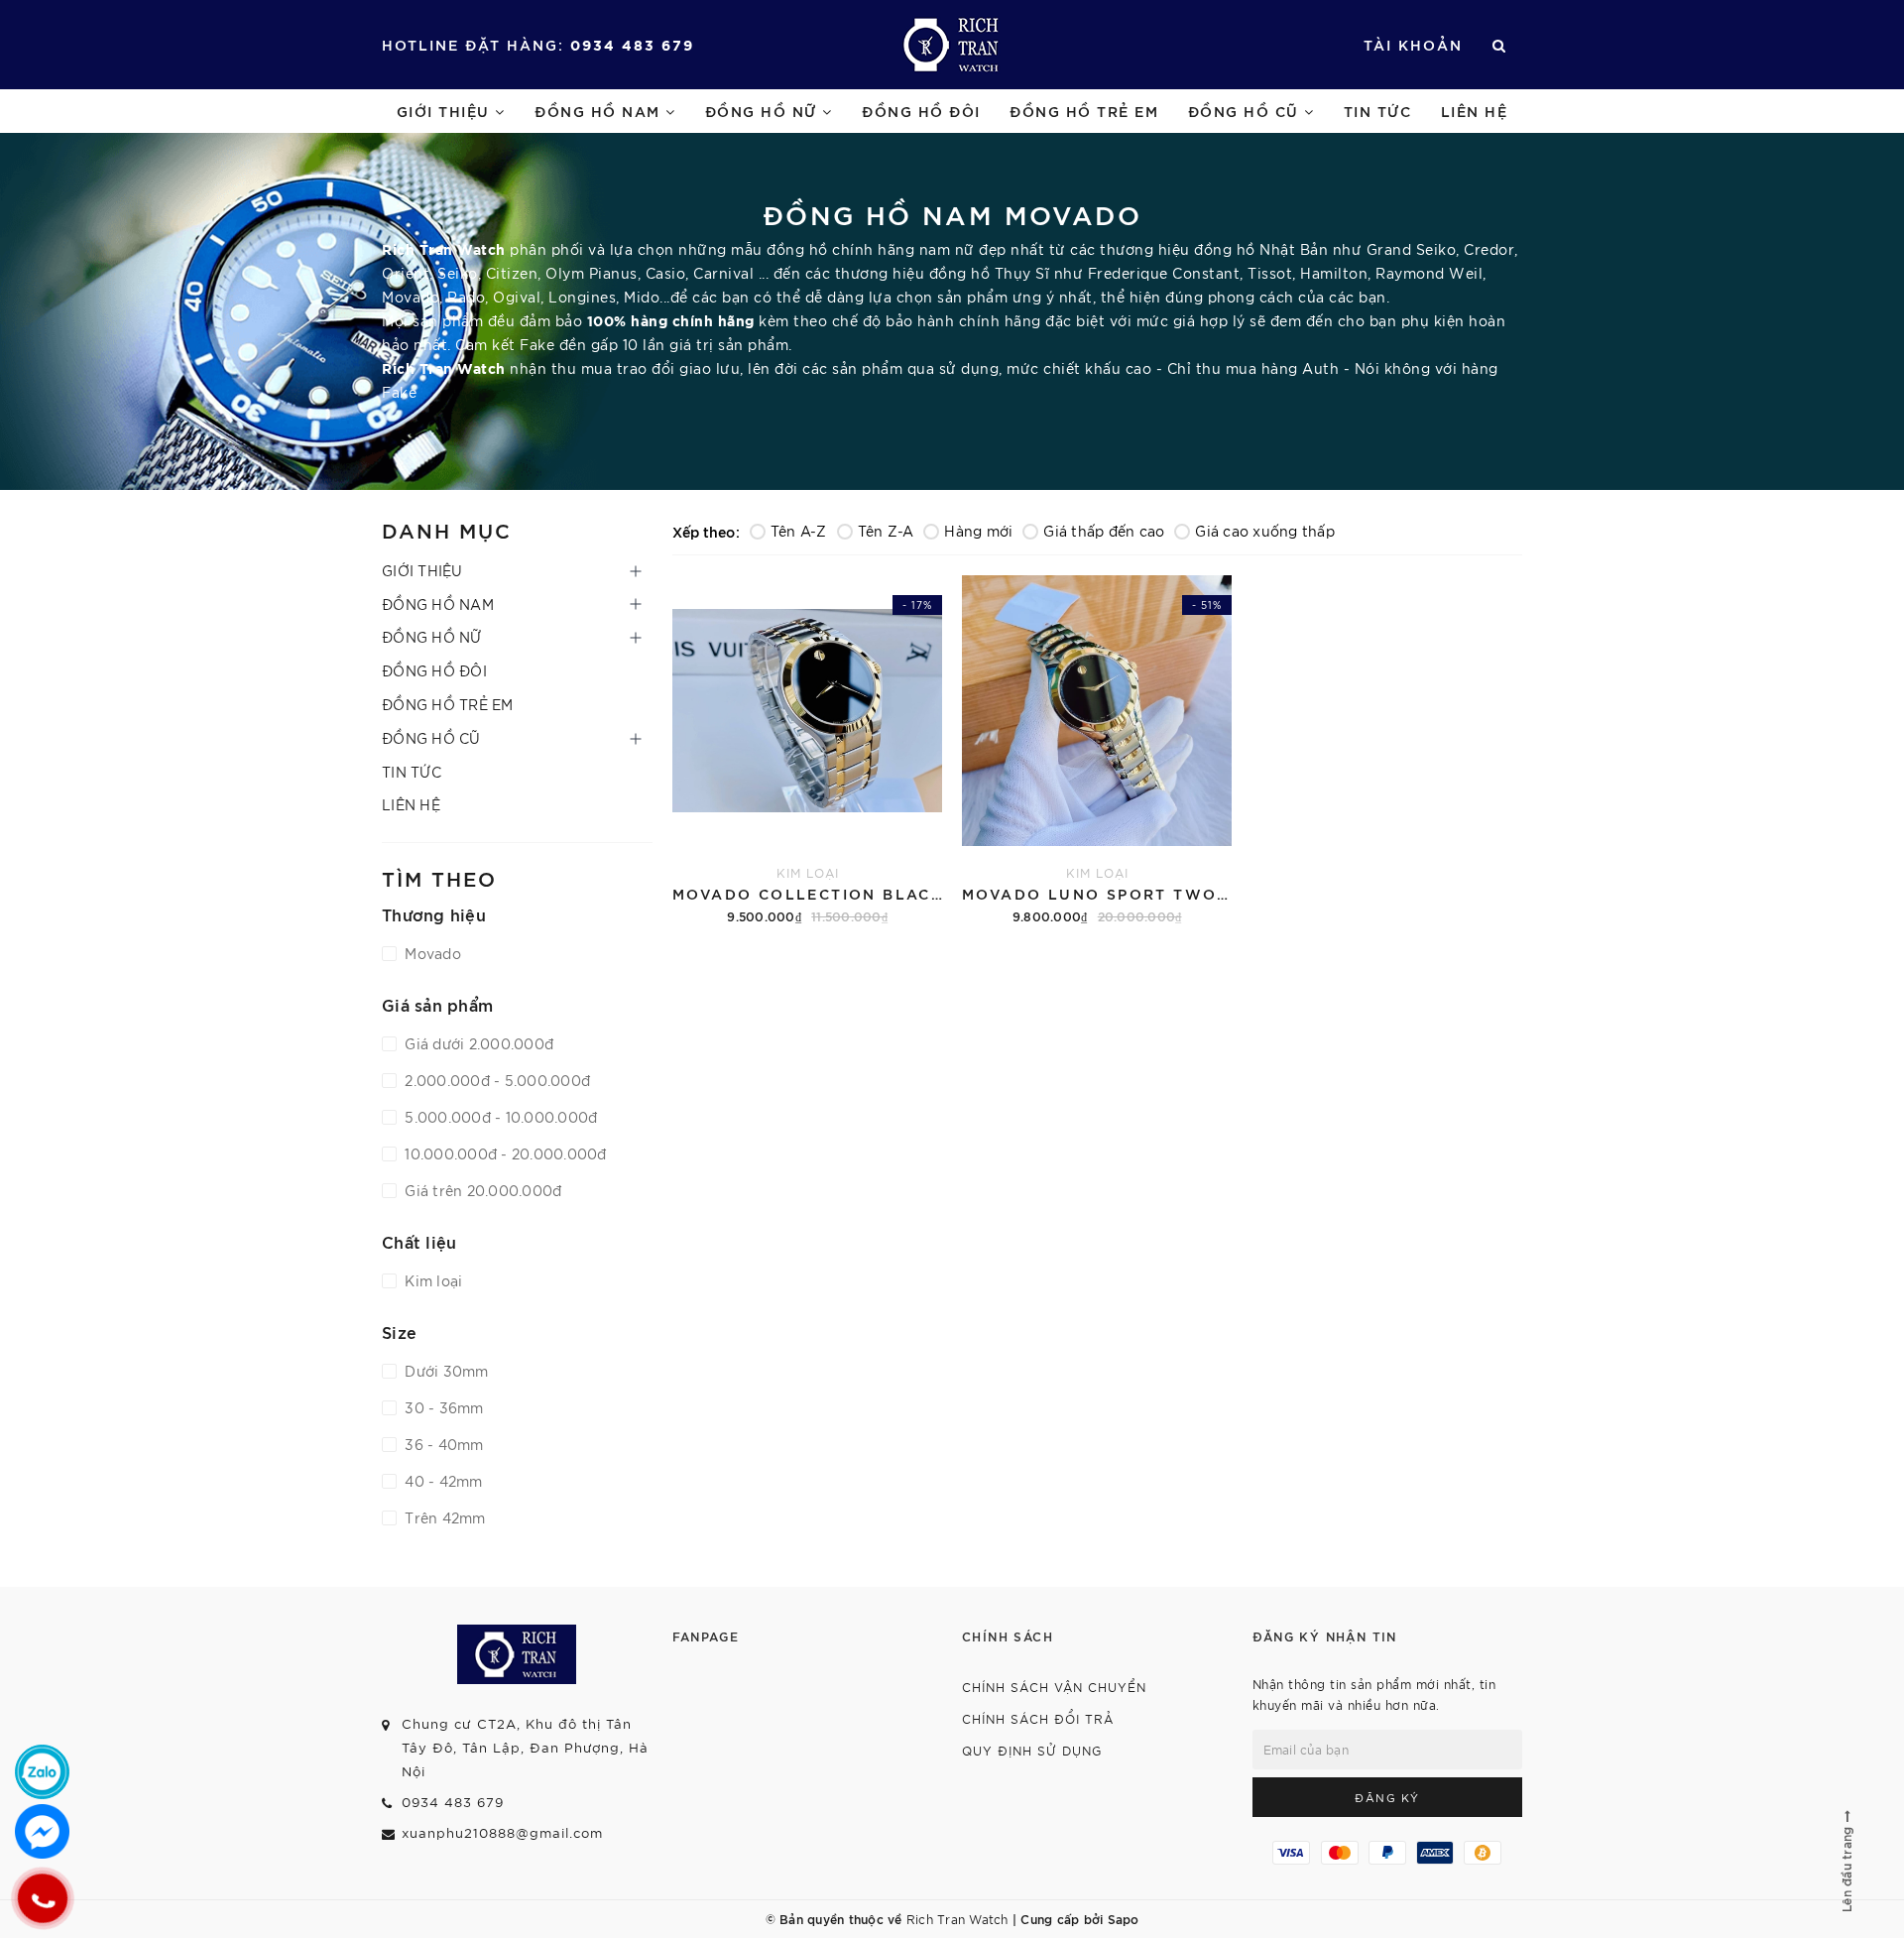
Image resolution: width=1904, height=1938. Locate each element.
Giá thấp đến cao (1104, 531)
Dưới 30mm (445, 1371)
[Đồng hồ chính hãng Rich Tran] (952, 45)
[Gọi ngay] (42, 1898)
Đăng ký (1387, 1797)
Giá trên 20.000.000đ (481, 1190)
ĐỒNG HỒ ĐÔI (921, 111)
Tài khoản (1413, 44)
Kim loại (431, 1280)
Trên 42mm (443, 1517)
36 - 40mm (442, 1444)
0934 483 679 (632, 44)
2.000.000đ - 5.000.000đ (495, 1080)
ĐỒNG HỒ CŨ (1247, 111)
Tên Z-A (886, 531)
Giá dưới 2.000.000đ (477, 1043)
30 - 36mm (442, 1407)
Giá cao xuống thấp (1265, 531)
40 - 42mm (442, 1481)
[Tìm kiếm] (1500, 45)
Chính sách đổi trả (1038, 1718)
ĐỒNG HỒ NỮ (764, 111)
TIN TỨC (1378, 111)
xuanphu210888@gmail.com (502, 1832)
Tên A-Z (799, 531)
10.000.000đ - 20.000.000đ (504, 1153)
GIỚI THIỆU (446, 111)
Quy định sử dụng (1032, 1750)
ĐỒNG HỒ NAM (600, 111)
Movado (431, 953)
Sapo (1124, 1918)
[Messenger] (42, 1831)
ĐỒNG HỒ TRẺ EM (1084, 111)
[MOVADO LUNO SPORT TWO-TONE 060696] (1097, 746)
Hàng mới (978, 531)
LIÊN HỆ (1475, 111)
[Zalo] (42, 1772)
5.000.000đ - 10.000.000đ (499, 1117)
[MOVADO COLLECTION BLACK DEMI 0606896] (807, 746)
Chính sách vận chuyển (1054, 1687)
